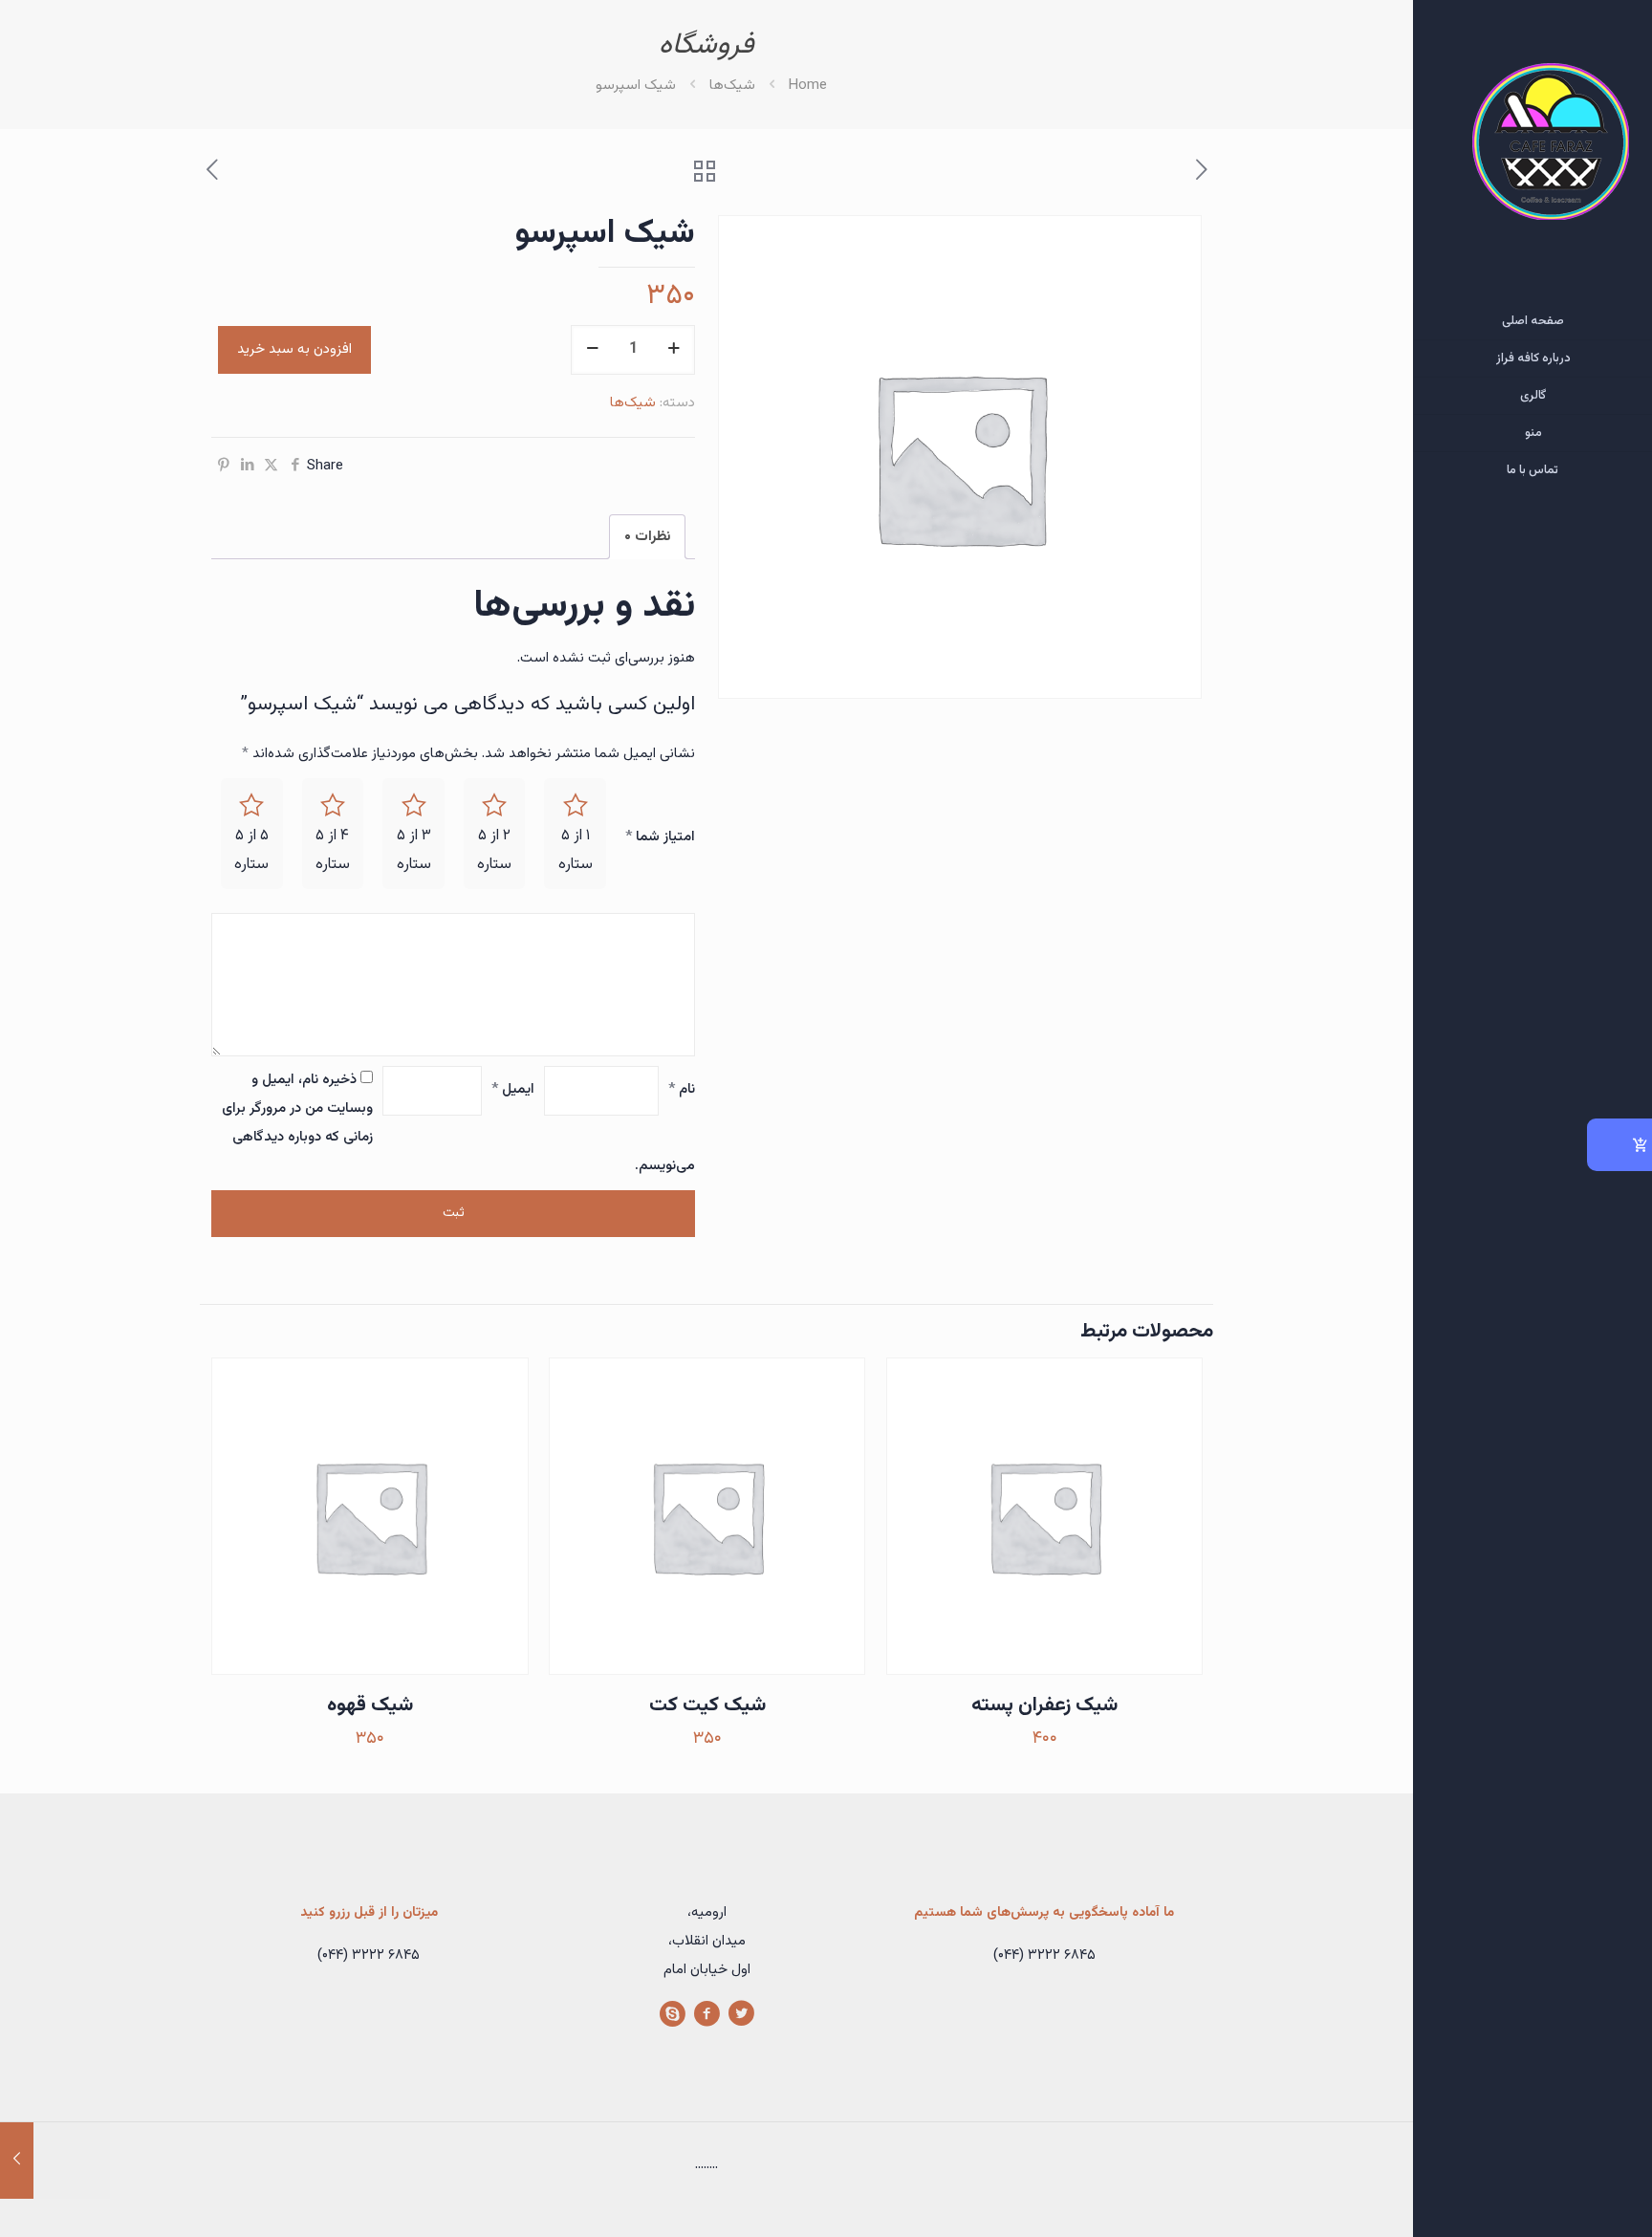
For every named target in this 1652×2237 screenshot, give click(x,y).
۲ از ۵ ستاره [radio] (494, 850)
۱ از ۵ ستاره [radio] (576, 850)
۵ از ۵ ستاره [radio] (251, 850)
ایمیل (513, 1089)
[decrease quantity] (592, 350)
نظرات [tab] (647, 537)
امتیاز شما (660, 837)
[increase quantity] (674, 350)
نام (682, 1089)
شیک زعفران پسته (1044, 1705)
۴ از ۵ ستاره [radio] (333, 850)
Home (808, 86)
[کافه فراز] (1532, 152)
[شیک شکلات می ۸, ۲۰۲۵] (55, 2161)
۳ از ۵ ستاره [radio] (414, 850)
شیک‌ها (732, 86)
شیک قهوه (370, 1705)
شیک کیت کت (707, 1705)
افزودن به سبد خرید (294, 349)
